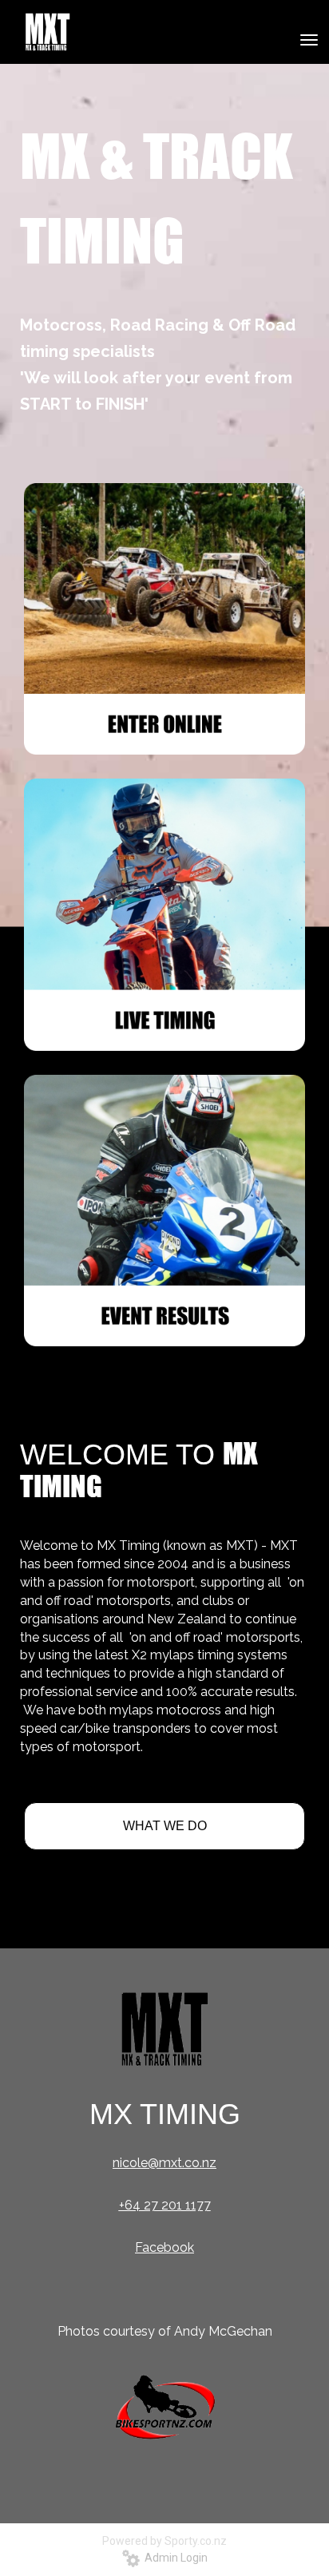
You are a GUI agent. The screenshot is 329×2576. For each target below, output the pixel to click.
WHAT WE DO (165, 1826)
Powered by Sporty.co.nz (164, 2541)
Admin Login (174, 2558)
